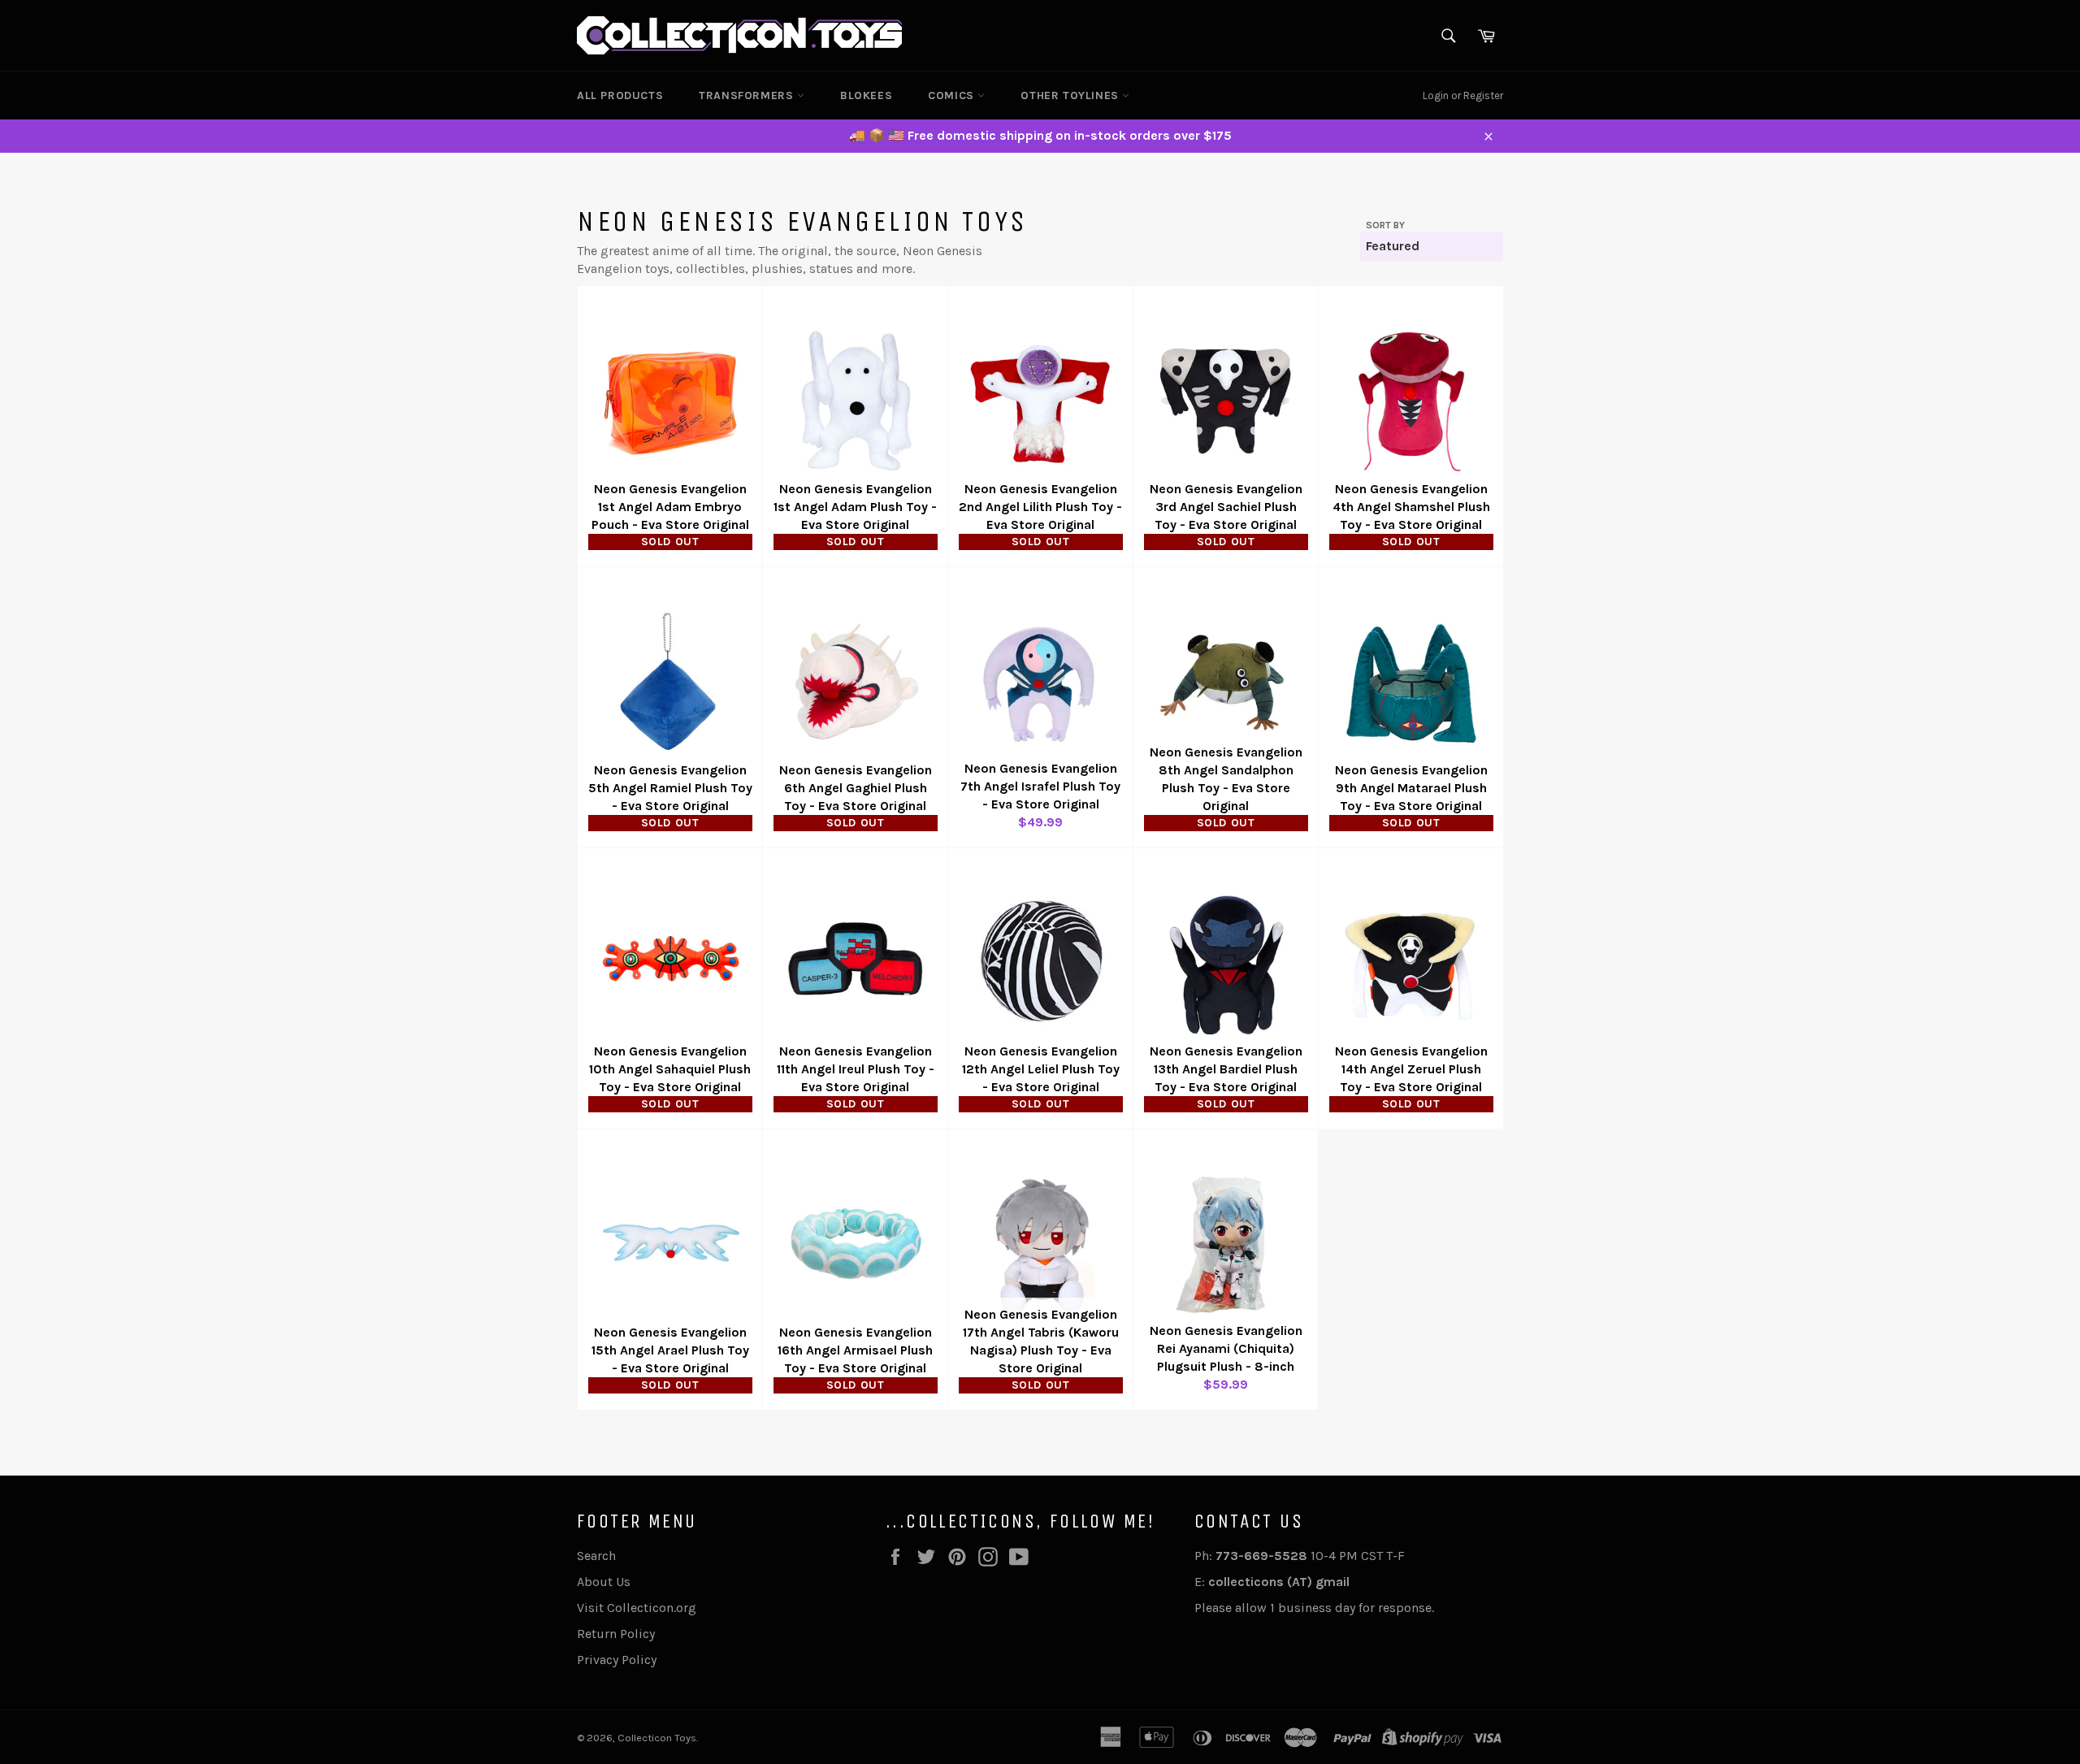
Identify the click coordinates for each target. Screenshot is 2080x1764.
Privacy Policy (617, 1660)
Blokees (866, 95)
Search (596, 1556)
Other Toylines (1071, 95)
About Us (604, 1582)
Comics (953, 95)
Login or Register (1463, 95)
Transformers (748, 95)
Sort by (1385, 225)
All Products (620, 95)
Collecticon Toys (657, 1738)
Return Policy (616, 1634)
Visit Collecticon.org (637, 1608)
